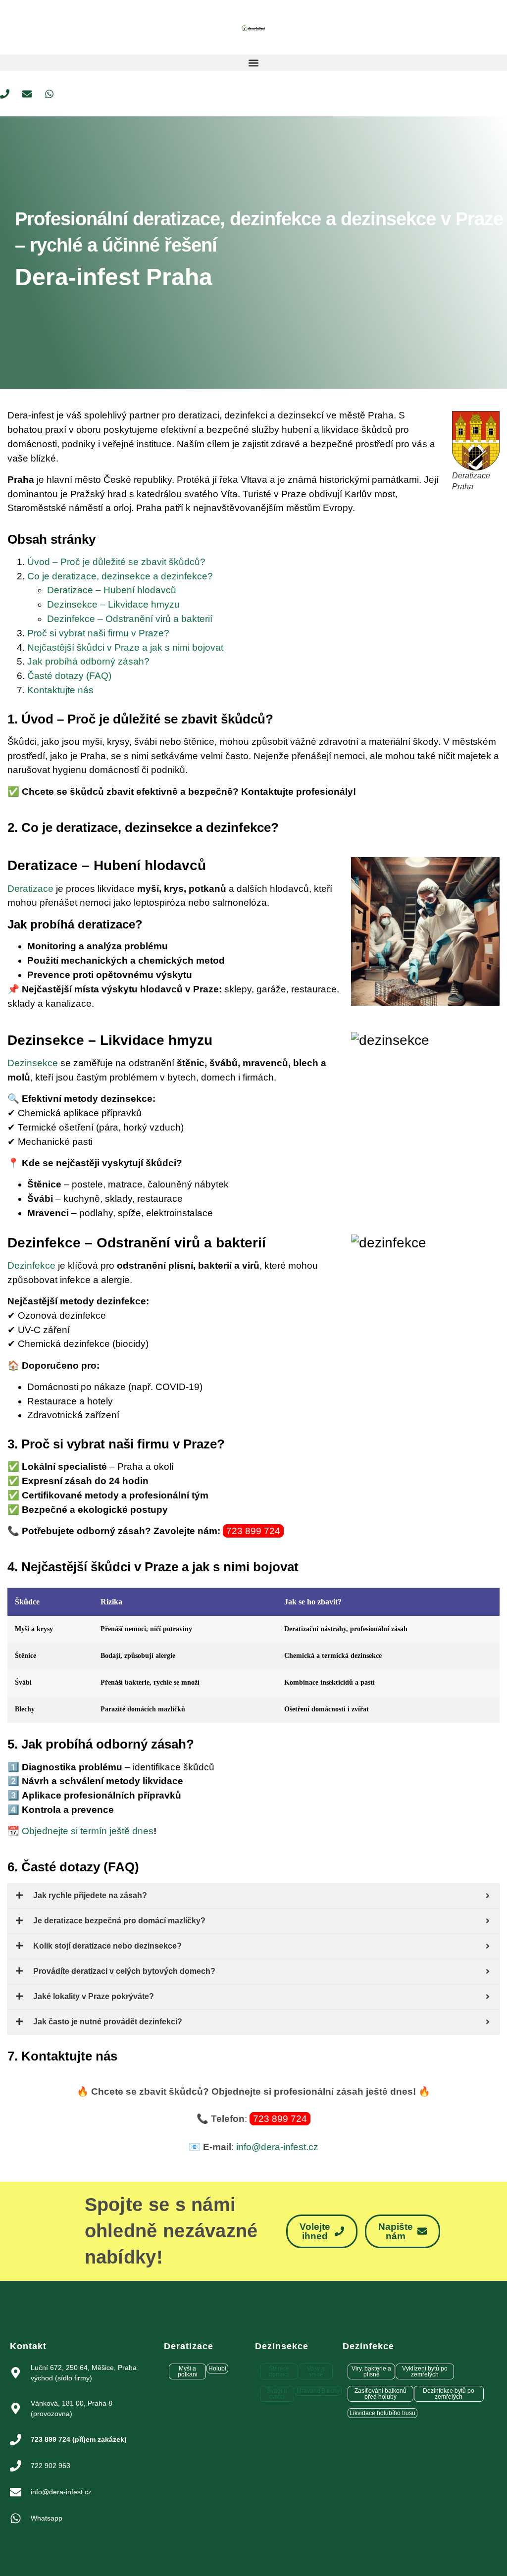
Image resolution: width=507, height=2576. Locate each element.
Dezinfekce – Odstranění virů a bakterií (130, 619)
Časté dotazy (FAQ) (69, 676)
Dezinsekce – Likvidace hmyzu (113, 604)
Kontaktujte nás (60, 690)
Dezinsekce (33, 1063)
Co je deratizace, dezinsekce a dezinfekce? (120, 576)
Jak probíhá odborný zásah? (88, 661)
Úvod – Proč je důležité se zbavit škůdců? (116, 562)
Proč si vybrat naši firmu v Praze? (98, 633)
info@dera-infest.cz (277, 2147)
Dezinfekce (31, 1265)
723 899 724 (253, 1531)
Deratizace (30, 889)
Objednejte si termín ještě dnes (88, 1831)
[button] (253, 63)
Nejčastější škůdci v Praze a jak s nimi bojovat (125, 647)
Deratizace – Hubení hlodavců (112, 590)
